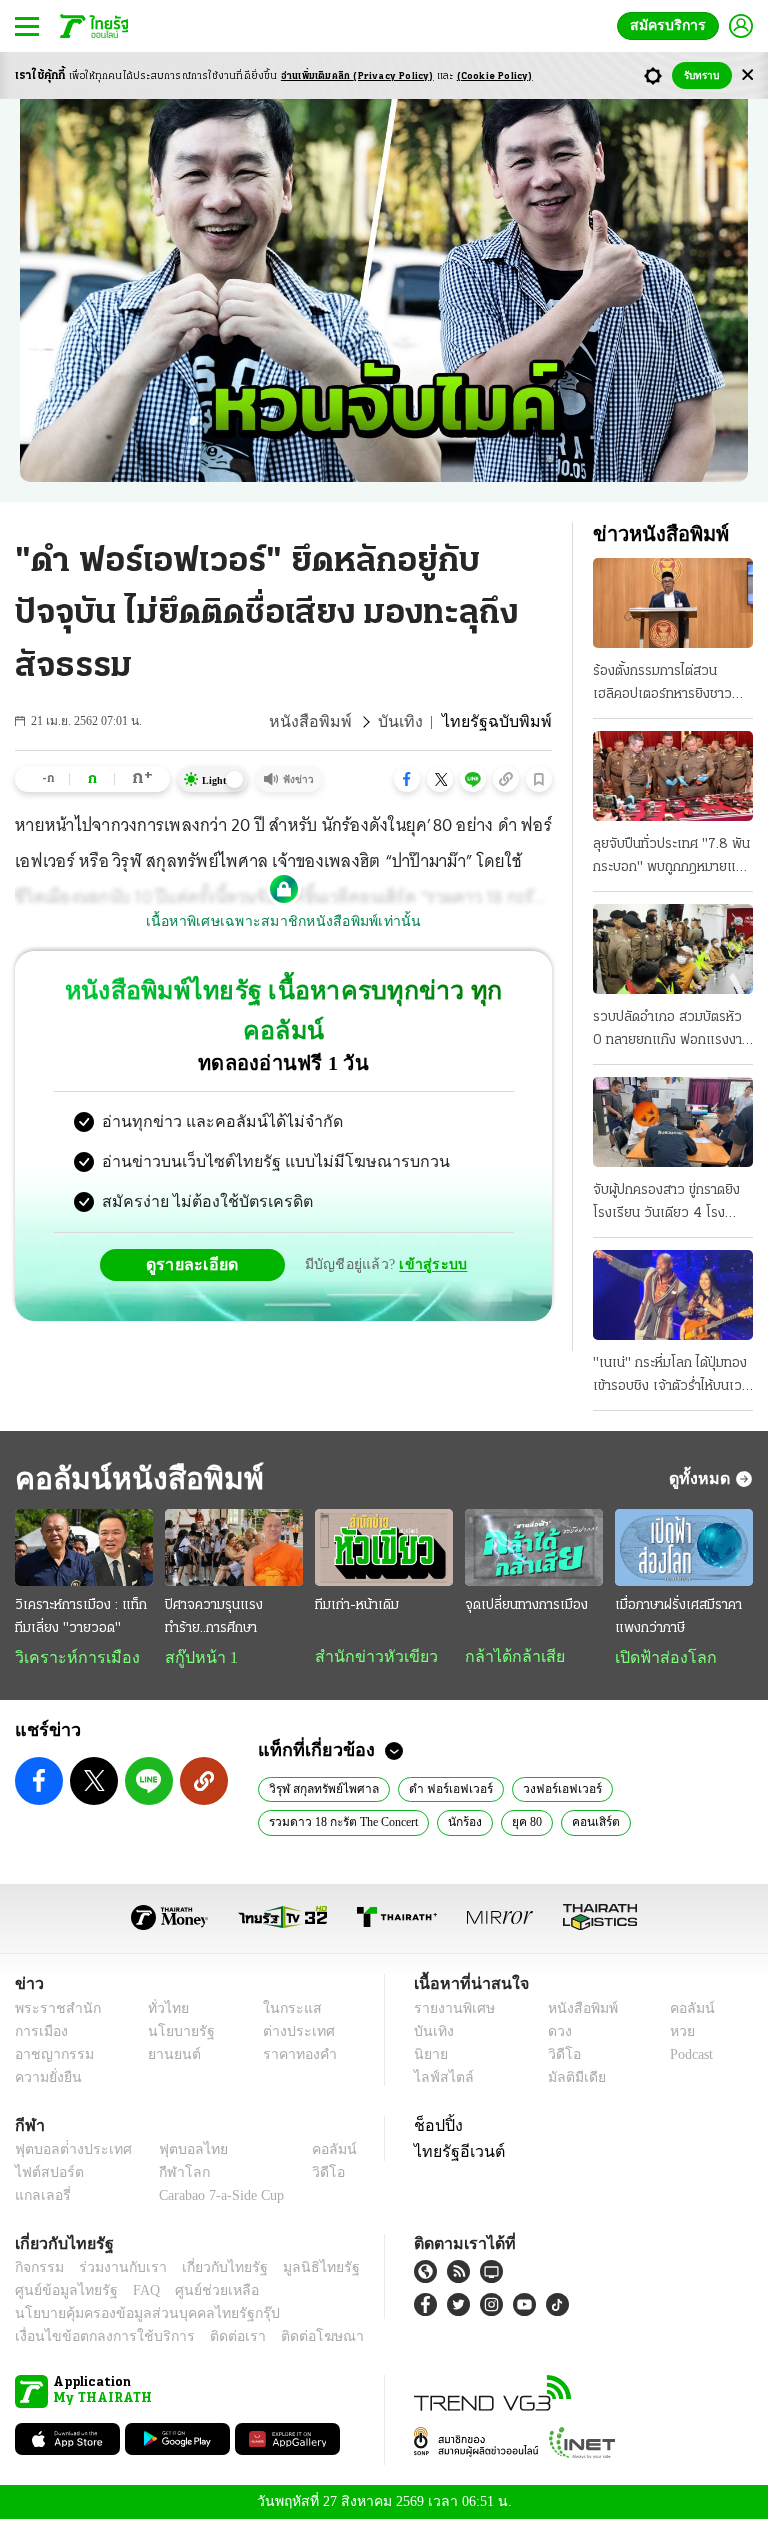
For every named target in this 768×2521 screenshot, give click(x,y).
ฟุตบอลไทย (177, 2151)
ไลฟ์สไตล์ (439, 2079)
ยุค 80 (532, 1823)
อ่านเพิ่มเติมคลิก (357, 76)
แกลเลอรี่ (40, 2197)
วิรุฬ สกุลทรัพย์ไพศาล (322, 1790)
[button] (407, 779)
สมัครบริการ (672, 25)
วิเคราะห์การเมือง (70, 1658)
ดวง (555, 2033)
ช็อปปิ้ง (435, 2127)
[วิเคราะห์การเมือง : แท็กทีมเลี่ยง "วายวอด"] (84, 1548)
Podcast (687, 2056)
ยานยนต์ (168, 2056)
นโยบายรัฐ (174, 2033)
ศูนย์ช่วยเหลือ (197, 2292)
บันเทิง (416, 722)
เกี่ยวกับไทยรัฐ (210, 2269)
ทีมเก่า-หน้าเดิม (357, 1605)
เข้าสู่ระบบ (430, 1224)
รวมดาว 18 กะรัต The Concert (346, 1823)
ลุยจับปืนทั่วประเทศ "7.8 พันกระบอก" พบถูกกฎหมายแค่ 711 (671, 858)
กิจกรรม (38, 2269)
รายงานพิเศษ (451, 2010)
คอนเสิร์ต (601, 1823)
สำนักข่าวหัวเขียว (368, 1657)
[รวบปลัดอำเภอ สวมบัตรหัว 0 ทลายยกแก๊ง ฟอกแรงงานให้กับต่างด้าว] (673, 949)
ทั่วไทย (163, 2010)
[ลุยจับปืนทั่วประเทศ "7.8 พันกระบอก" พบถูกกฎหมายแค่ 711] (673, 776)
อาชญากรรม (50, 2056)
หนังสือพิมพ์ (333, 722)
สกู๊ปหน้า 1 (198, 1658)
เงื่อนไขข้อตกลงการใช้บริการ (93, 2338)
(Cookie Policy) (495, 76)
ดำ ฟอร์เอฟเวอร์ (445, 1790)
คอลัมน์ (682, 2010)
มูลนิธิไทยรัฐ (299, 2269)
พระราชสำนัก (51, 2010)
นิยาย (429, 2056)
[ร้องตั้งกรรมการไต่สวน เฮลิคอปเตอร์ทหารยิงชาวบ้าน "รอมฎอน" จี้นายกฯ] (673, 603)
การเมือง (39, 2033)
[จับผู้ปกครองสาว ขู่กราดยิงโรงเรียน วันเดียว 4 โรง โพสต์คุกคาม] (673, 1122)
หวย (674, 2033)
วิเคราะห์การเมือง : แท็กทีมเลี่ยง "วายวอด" (81, 1617)
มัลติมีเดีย (569, 2079)
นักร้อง (470, 1823)
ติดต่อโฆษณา (289, 2338)
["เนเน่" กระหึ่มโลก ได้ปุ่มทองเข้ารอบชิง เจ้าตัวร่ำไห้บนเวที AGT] (673, 1295)
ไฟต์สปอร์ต (45, 2174)
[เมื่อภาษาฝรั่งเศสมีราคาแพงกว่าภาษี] (684, 1548)
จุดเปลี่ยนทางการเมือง (526, 1605)
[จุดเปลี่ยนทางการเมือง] (534, 1548)
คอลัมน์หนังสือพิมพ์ (133, 1478)
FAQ (133, 2292)
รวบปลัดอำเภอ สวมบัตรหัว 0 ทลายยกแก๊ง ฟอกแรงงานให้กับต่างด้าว (671, 1031)
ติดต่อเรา (211, 2338)
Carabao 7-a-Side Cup (217, 2197)
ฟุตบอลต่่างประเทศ (66, 2151)
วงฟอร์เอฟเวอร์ (554, 1790)
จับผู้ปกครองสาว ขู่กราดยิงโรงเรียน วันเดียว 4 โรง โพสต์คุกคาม (666, 1204)
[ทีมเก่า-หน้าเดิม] (384, 1548)
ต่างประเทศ (291, 2033)
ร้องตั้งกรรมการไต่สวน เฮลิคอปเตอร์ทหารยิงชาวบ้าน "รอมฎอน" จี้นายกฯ (662, 685)
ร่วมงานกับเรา (115, 2269)
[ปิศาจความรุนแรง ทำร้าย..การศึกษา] (234, 1548)
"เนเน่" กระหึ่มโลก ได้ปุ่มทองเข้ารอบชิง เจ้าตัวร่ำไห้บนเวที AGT (671, 1377)
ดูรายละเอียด (200, 1224)
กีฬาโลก (168, 2174)
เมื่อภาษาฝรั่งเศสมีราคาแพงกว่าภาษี (678, 1617)
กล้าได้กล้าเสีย (511, 1657)
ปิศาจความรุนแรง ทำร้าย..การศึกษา (214, 1617)
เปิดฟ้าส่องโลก (661, 1658)
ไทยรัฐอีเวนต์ (454, 2153)
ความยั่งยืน (46, 2079)
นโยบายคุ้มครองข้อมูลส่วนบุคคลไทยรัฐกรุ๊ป (133, 2315)
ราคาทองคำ (293, 2056)
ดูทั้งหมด (702, 1478)
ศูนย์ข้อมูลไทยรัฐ (60, 2292)
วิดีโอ (558, 2056)
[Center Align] (747, 75)
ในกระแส (284, 2010)
